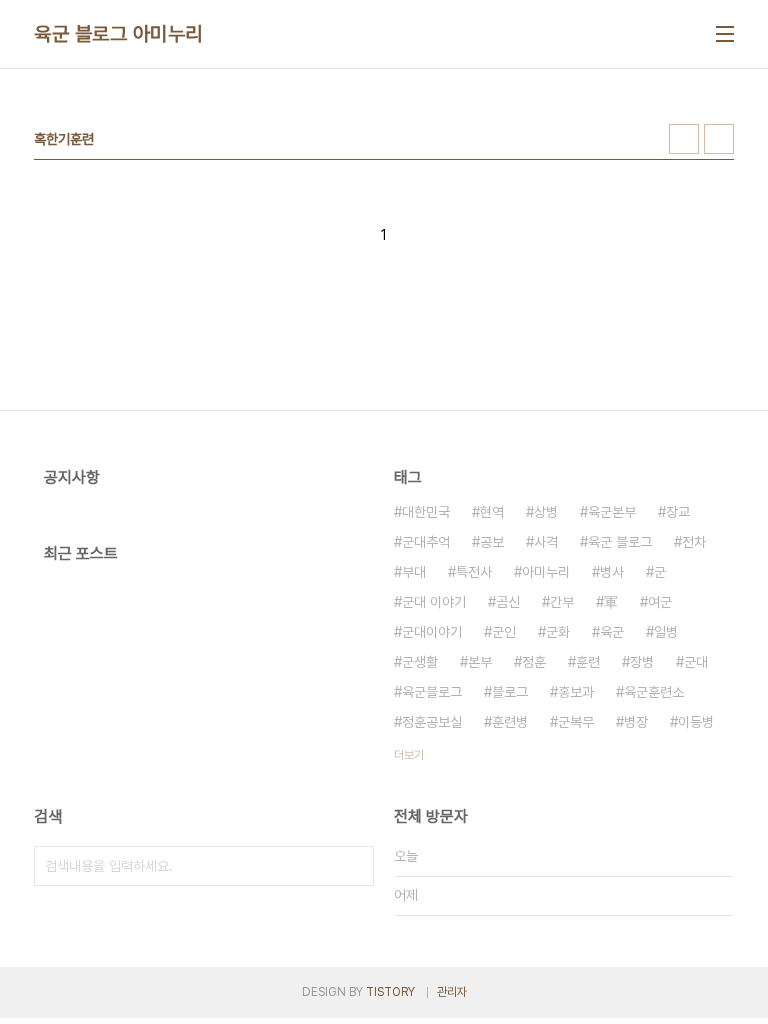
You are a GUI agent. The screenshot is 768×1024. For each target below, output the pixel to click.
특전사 (474, 572)
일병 (666, 632)
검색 (354, 866)
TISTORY (390, 992)
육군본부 (612, 512)
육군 (612, 632)
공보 (492, 542)
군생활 (420, 662)
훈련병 (510, 722)
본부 (480, 662)
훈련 (588, 662)
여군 (660, 602)
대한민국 (426, 512)
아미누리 (546, 572)
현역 (492, 512)
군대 (696, 662)
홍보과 (576, 692)
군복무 (576, 722)
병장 (636, 722)
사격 (546, 542)
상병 (546, 512)
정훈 (534, 662)
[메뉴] (725, 34)
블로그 (510, 692)
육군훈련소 (654, 692)
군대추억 (426, 542)
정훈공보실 (432, 722)
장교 (678, 512)
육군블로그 (432, 692)
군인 (504, 632)
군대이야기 (432, 632)
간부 (562, 602)
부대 (414, 572)
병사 (612, 572)
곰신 (508, 602)
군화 (558, 632)
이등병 (696, 722)
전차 (694, 542)
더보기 (409, 755)
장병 (642, 662)
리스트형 (719, 139)
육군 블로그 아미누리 (118, 34)
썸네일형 (684, 139)
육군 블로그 (620, 542)
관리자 (452, 992)
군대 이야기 (434, 602)
